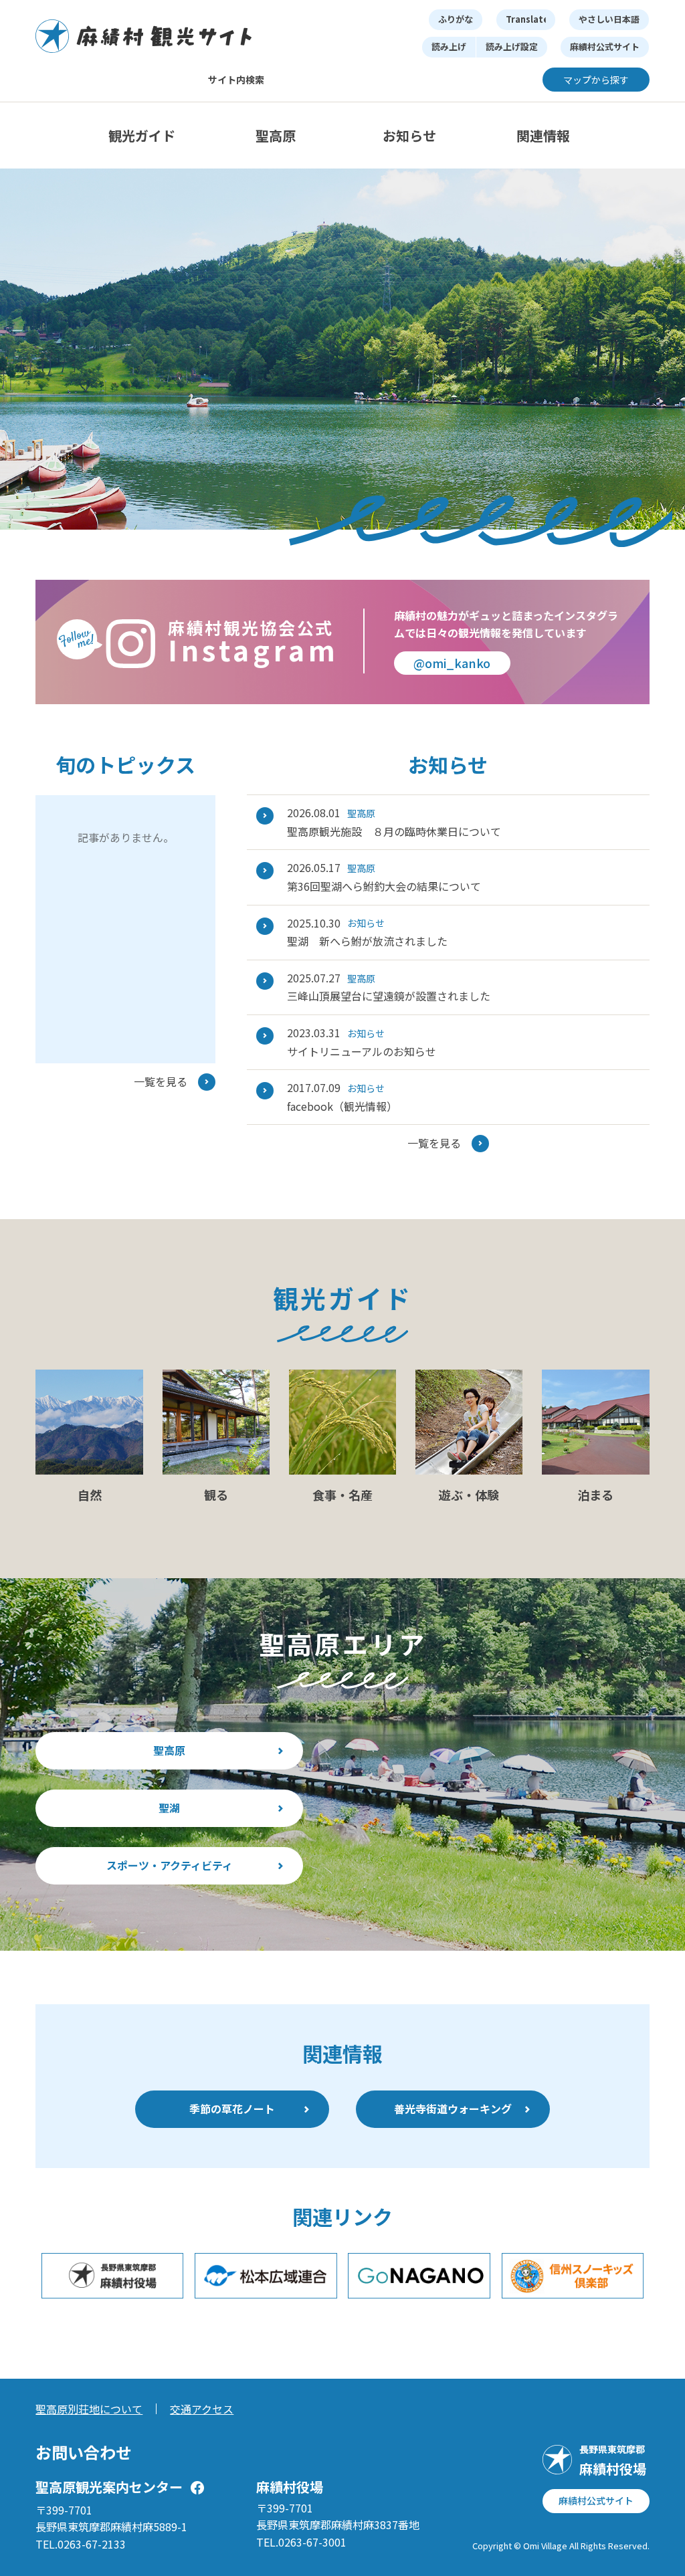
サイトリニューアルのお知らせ (362, 1051)
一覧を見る (161, 1081)
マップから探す (596, 80)
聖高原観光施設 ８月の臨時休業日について (394, 831)
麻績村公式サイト (605, 46)
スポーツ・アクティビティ (170, 1865)
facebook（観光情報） (342, 1106)
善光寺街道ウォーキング (453, 2109)
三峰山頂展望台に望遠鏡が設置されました (389, 996)
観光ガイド (142, 135)
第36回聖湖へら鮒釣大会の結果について (384, 886)
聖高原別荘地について (89, 2409)
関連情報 (543, 135)
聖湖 (169, 1808)
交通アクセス (202, 2409)
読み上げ (449, 46)
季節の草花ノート (232, 2109)
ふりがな (456, 19)
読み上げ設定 (512, 46)
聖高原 (276, 135)
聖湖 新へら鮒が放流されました (367, 941)
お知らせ (409, 135)
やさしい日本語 (609, 19)
